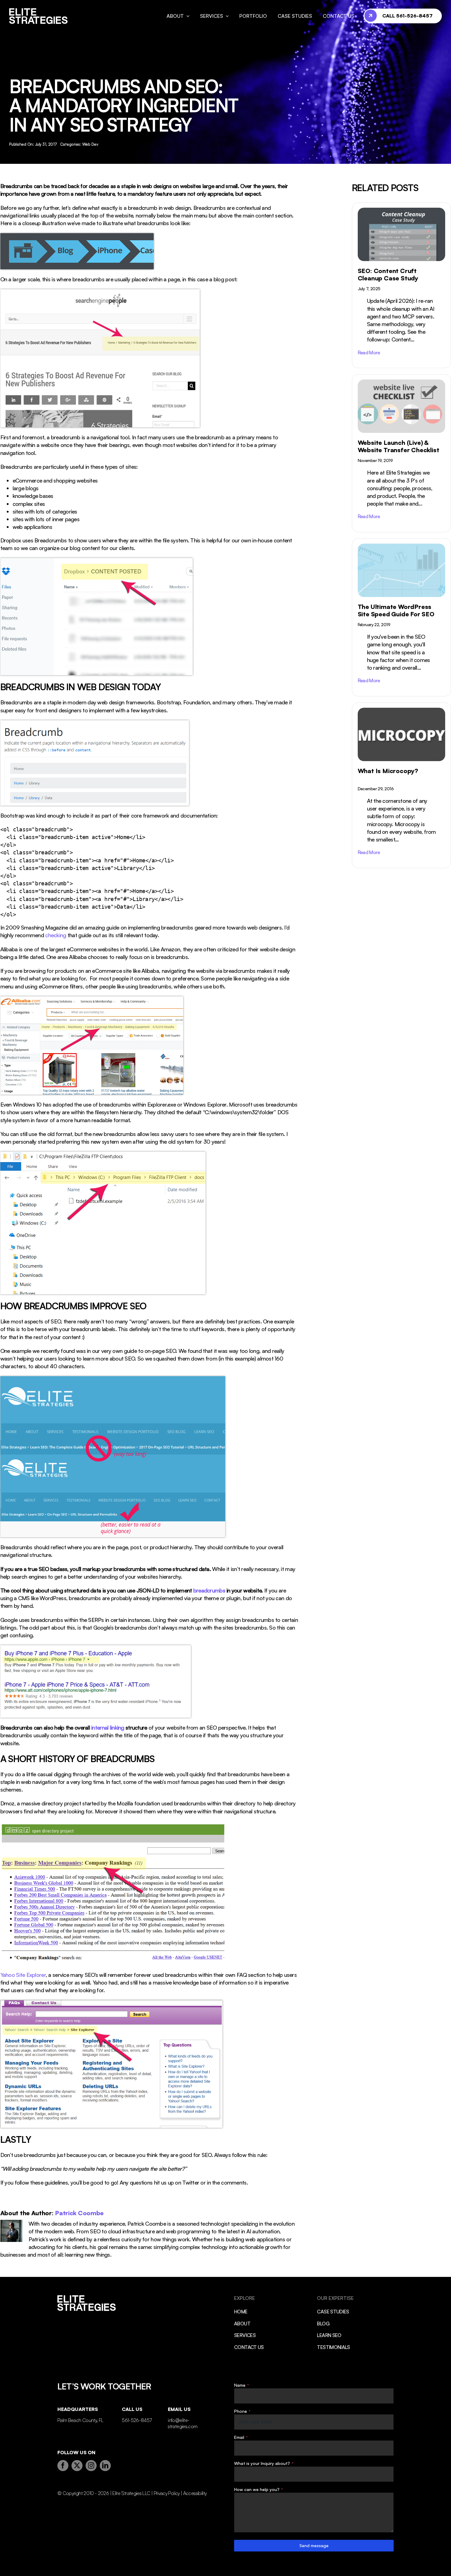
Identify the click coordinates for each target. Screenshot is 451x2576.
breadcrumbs (209, 1590)
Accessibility (195, 2493)
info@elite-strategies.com (183, 2423)
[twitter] (77, 2466)
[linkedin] (105, 2466)
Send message (314, 2545)
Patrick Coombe (79, 2213)
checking (56, 935)
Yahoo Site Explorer (23, 1975)
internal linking (108, 1727)
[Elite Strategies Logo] (39, 11)
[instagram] (91, 2466)
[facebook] (63, 2466)
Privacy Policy (167, 2493)
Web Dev (90, 144)
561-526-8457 (137, 2420)
